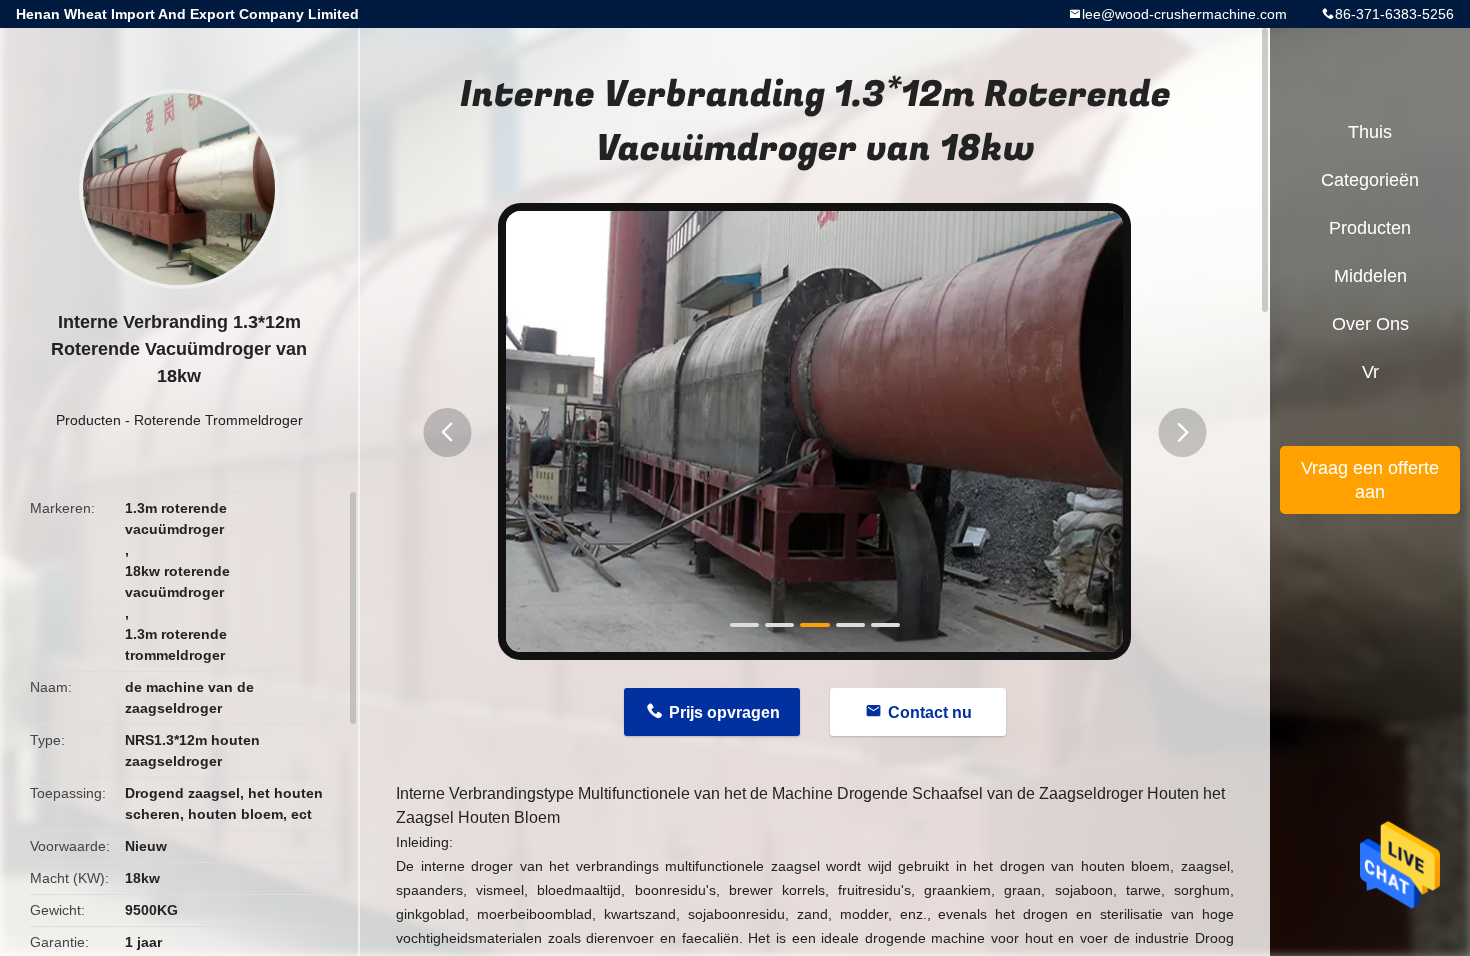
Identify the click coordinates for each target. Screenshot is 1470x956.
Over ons (1370, 324)
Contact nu (930, 712)
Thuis (1370, 132)
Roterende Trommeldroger (218, 420)
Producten (88, 420)
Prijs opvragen (724, 712)
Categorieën (1370, 180)
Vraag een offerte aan (1370, 480)
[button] (447, 432)
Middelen (1370, 276)
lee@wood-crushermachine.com (1184, 14)
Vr (1370, 372)
